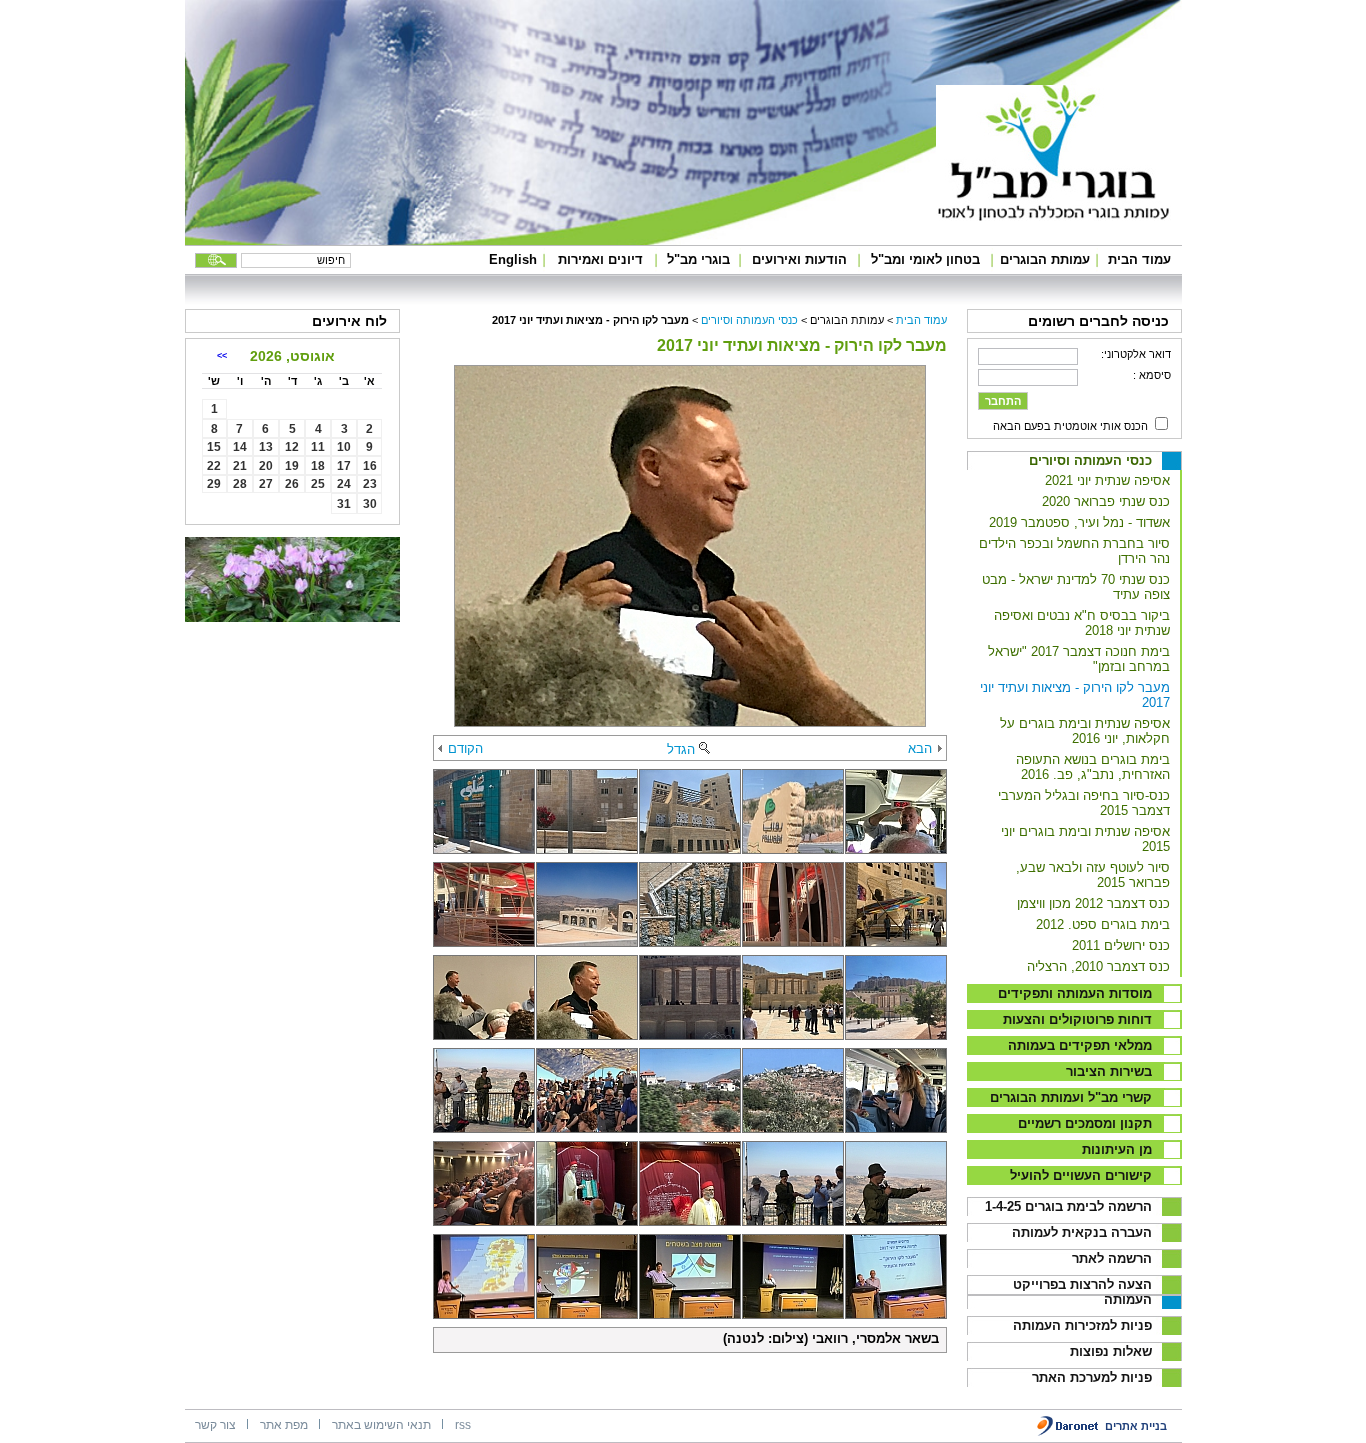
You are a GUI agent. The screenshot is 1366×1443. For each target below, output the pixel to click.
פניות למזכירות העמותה (1082, 1325)
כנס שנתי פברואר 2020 (1106, 501)
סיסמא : (1152, 375)
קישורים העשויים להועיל (1081, 1175)
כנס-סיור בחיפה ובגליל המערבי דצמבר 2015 (1084, 803)
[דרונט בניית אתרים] (1068, 1432)
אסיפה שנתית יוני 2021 (1107, 480)
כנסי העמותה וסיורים (1090, 460)
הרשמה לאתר (1112, 1258)
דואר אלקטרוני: (1136, 354)
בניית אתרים (1136, 1426)
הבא (920, 748)
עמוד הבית (1139, 259)
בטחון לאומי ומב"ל (925, 259)
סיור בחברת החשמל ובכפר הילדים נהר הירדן (1074, 551)
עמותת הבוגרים (1045, 259)
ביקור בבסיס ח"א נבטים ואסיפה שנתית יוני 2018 (1082, 623)
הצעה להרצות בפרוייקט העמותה (1082, 1292)
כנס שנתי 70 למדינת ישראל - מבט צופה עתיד (1076, 587)
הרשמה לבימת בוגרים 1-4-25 (1068, 1206)
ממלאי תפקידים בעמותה (1080, 1045)
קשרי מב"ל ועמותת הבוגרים (1071, 1097)
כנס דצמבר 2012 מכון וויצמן (1093, 903)
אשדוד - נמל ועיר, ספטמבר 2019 (1079, 522)
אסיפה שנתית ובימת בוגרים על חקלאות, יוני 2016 (1085, 731)
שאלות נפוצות (1111, 1351)
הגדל (681, 749)
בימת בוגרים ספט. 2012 (1103, 924)
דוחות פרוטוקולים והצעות (1077, 1019)
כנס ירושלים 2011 (1121, 945)
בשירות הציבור (1109, 1071)
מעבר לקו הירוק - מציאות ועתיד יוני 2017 (1075, 695)
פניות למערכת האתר (1092, 1377)
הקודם (465, 748)
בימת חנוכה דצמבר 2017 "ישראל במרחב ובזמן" (1079, 659)
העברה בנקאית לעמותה (1082, 1232)
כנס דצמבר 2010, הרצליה (1098, 966)
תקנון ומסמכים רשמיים (1085, 1123)
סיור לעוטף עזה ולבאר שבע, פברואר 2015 (1093, 875)
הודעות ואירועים (799, 259)
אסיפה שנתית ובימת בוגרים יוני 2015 (1085, 839)
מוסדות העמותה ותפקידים (1075, 993)
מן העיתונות (1117, 1149)
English (513, 259)
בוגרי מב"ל (698, 259)
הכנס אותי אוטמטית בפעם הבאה (1070, 426)
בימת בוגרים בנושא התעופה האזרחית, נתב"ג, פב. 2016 (1093, 767)
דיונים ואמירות (600, 259)
